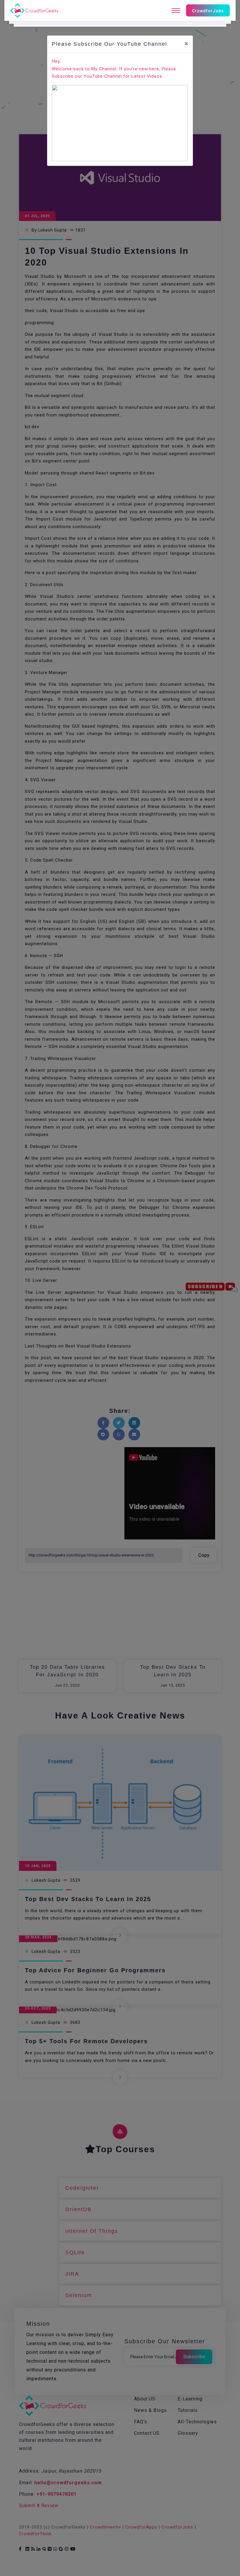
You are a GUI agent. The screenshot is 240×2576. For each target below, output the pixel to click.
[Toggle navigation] (176, 11)
